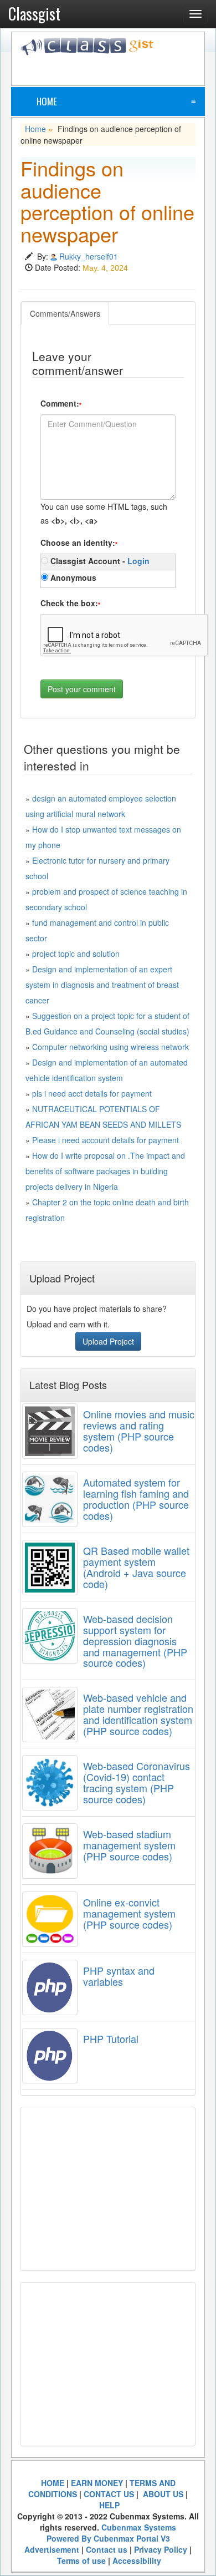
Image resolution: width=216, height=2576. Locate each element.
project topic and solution (76, 954)
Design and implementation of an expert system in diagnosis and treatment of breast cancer (102, 985)
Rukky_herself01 (89, 256)
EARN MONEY (97, 2483)
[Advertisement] (118, 69)
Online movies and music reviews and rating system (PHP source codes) (139, 1430)
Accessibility (137, 2560)
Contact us (107, 2549)
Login (138, 561)
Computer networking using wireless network (110, 1047)
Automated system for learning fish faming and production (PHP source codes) (136, 1499)
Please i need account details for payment (106, 1140)
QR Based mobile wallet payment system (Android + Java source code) (136, 1567)
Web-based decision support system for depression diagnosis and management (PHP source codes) (135, 1641)
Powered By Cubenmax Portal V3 (108, 2538)
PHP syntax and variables (119, 1976)
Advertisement (52, 2549)
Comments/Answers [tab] (65, 313)
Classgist (34, 14)
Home (47, 101)
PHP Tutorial (111, 2039)
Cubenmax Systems (139, 2527)
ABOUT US (162, 2494)
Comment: (61, 403)
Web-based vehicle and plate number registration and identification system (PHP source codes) (138, 1714)
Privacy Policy (161, 2549)
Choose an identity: (79, 542)
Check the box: (70, 603)
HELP (109, 2505)
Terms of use (81, 2560)
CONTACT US (109, 2494)
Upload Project (108, 1341)
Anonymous (72, 577)
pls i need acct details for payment (92, 1093)
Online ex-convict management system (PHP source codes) (129, 1913)
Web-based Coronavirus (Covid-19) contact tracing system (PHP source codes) (137, 1782)
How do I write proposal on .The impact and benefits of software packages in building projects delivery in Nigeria (105, 1171)
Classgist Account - (99, 561)
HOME (53, 2483)
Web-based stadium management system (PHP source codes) (129, 1845)
